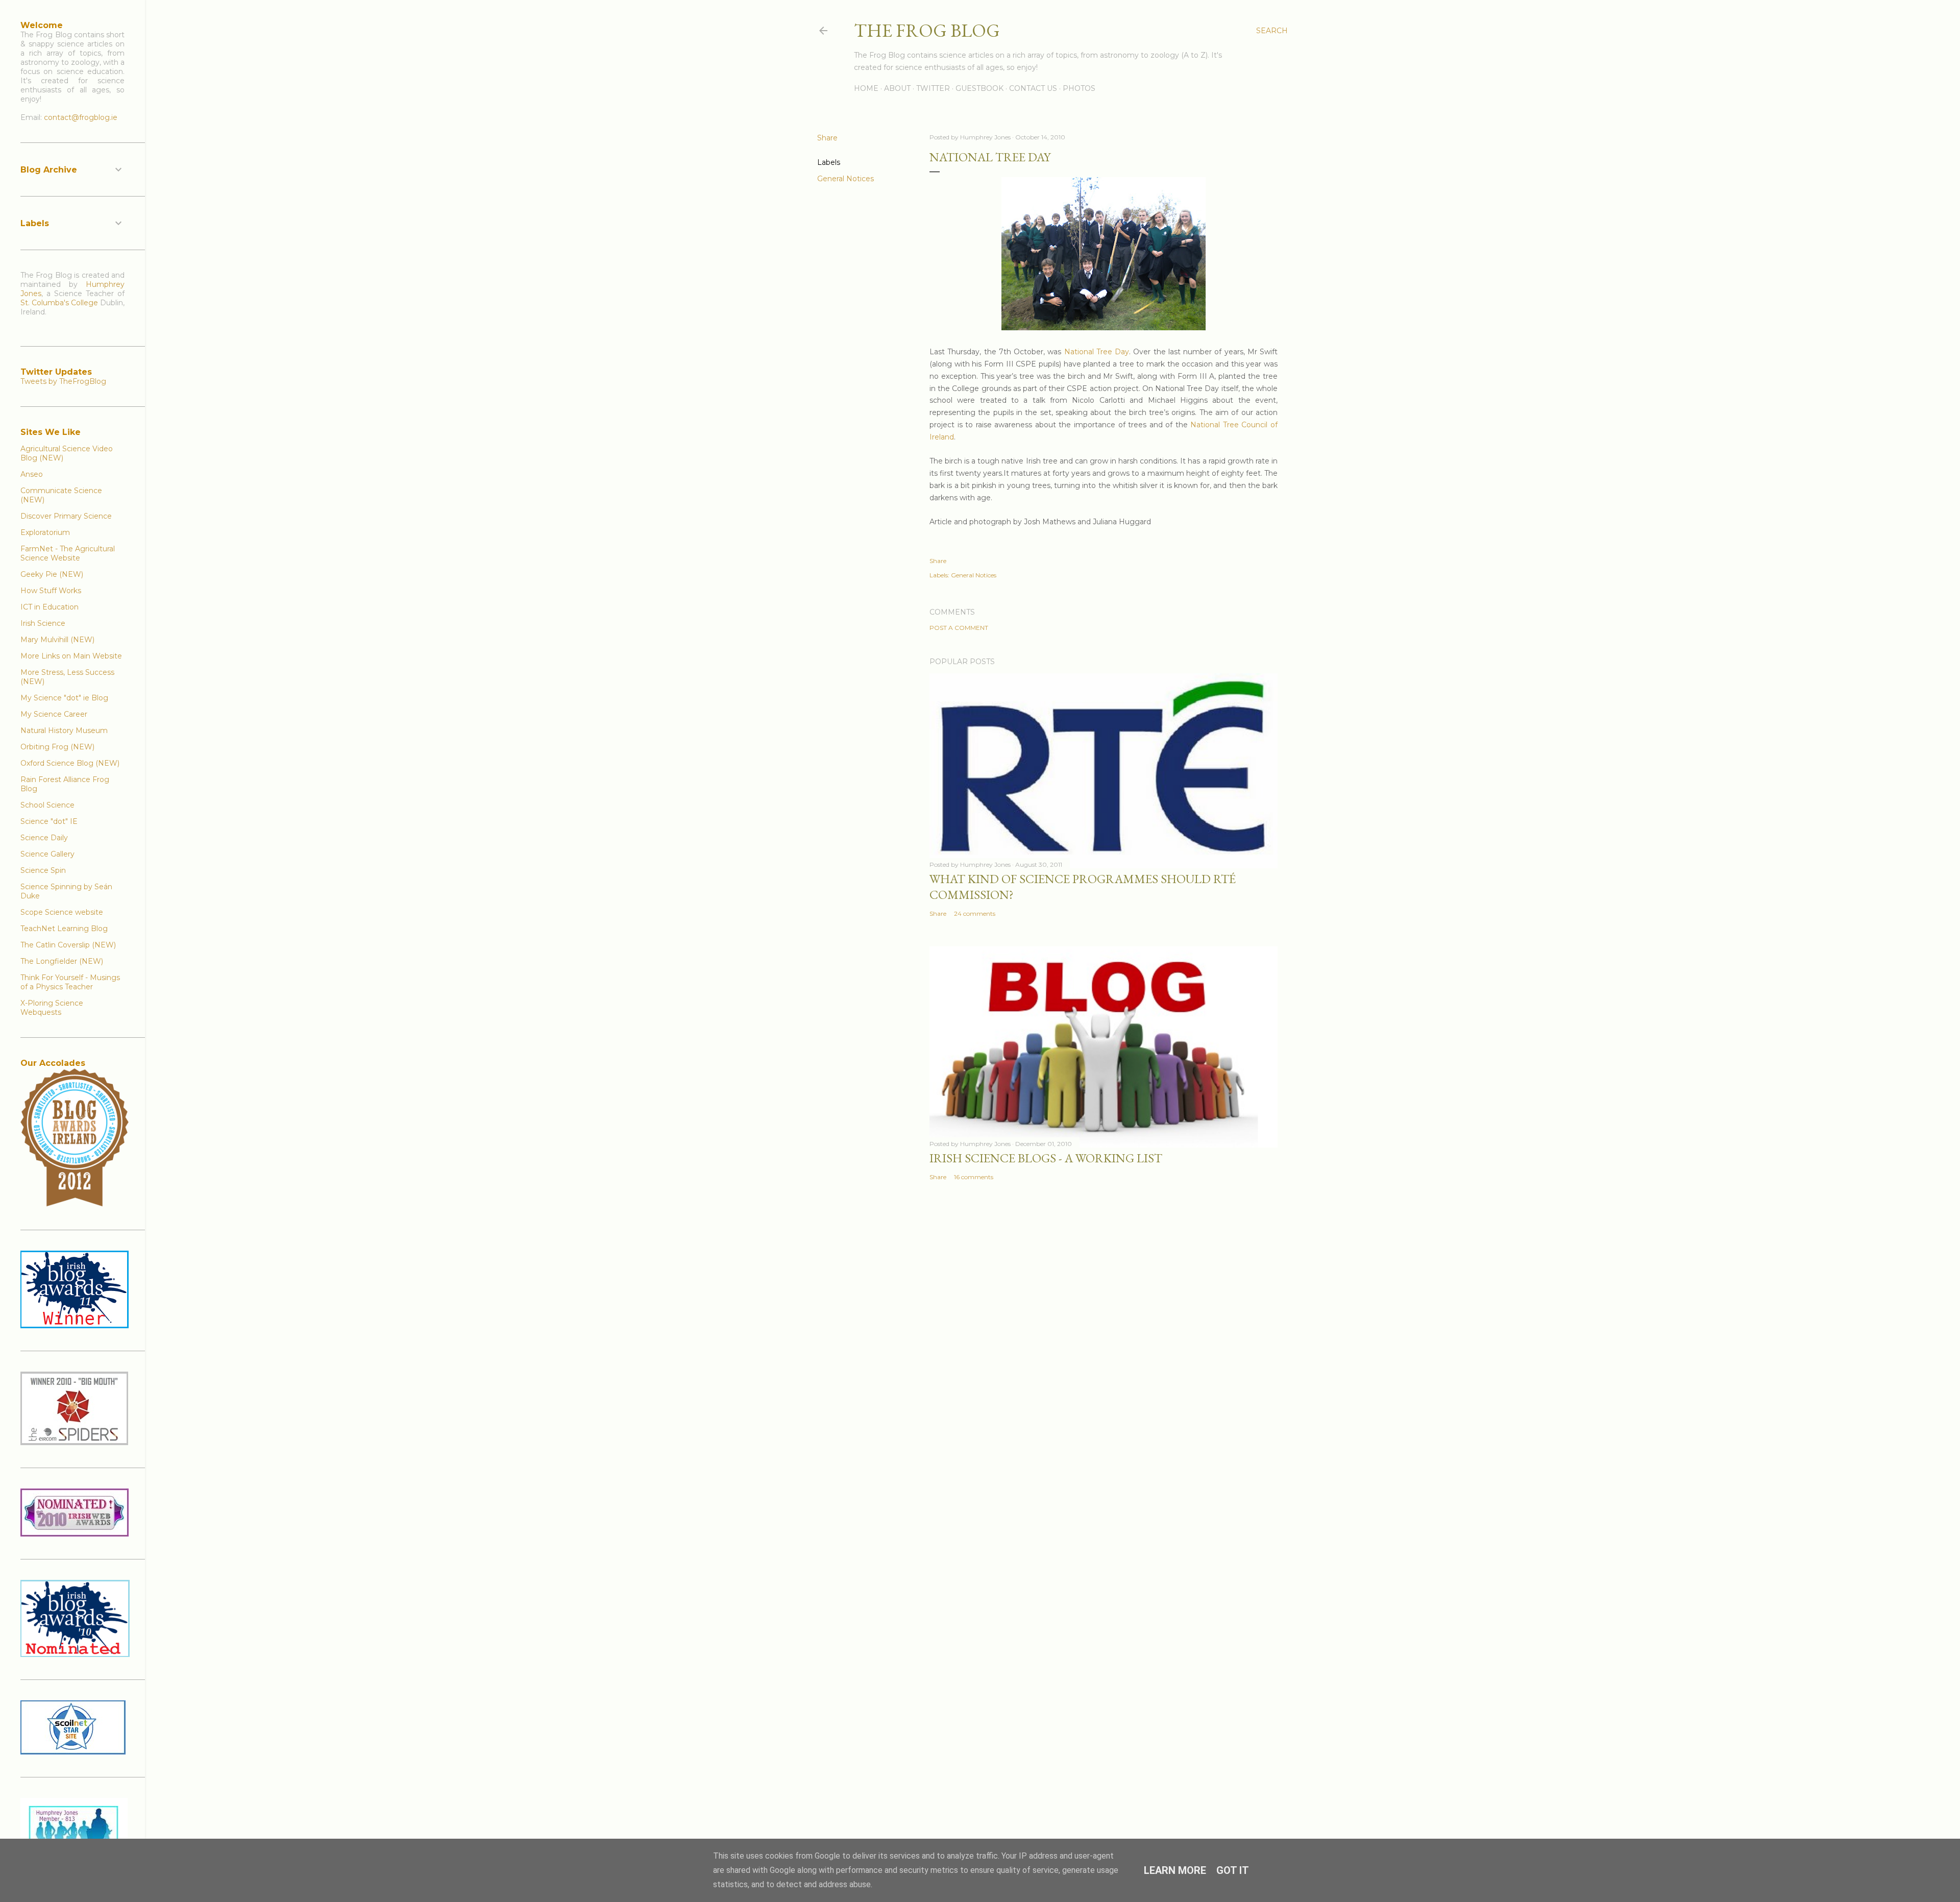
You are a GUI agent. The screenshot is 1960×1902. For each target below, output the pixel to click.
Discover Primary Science (66, 516)
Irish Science (43, 623)
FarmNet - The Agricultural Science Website (68, 553)
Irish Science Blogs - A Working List (1046, 1158)
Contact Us (1033, 88)
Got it (1233, 1870)
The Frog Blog (927, 30)
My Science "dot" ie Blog (64, 698)
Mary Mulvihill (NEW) (57, 640)
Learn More (1175, 1870)
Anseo (32, 474)
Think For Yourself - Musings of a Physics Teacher (70, 982)
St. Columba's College (59, 303)
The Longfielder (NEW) (62, 961)
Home (866, 88)
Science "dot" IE (49, 821)
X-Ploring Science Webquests (52, 1008)
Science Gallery (47, 854)
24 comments (975, 913)
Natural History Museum (64, 730)
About (897, 88)
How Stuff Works (51, 591)
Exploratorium (45, 532)
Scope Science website (62, 912)
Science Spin (43, 870)
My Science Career (54, 714)
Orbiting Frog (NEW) (57, 747)
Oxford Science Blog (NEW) (70, 763)
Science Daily (44, 838)
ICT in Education (50, 607)
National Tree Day (1097, 352)
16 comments (974, 1177)
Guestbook (979, 88)
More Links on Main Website (71, 656)
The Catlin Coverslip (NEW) (68, 945)
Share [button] (827, 138)
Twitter (933, 88)
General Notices (846, 179)
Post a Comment (959, 628)
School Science (47, 805)
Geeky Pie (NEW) (52, 574)
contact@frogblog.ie (81, 117)
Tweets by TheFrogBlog (63, 381)
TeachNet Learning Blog (64, 929)
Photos (1079, 88)
